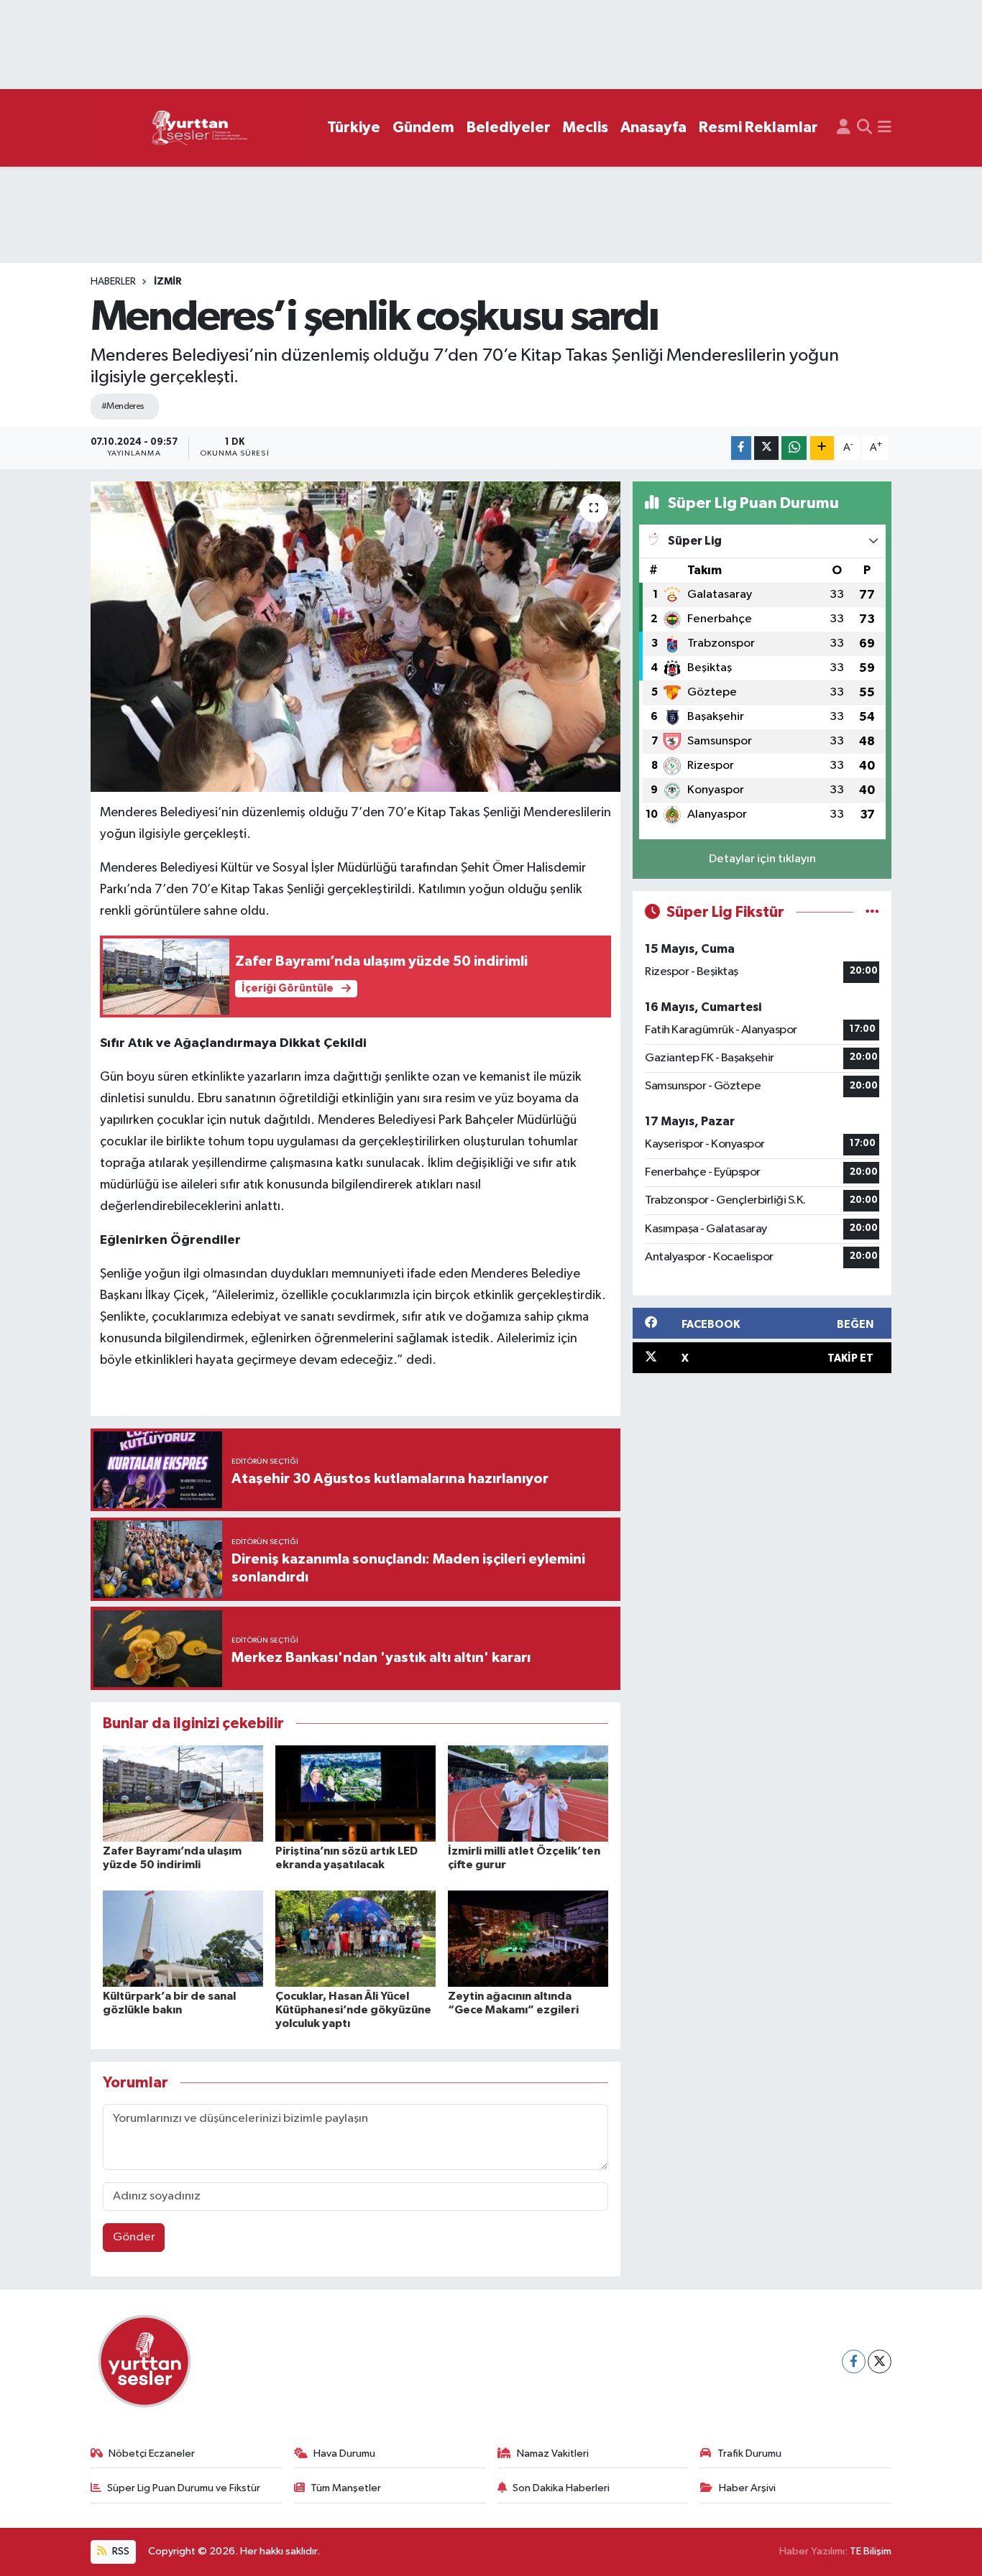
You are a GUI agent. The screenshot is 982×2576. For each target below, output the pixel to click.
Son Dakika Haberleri (561, 2488)
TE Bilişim (871, 2551)
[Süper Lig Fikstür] (872, 912)
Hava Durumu (344, 2453)
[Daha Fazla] (822, 448)
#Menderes (123, 406)
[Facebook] (854, 2362)
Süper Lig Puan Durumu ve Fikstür (184, 2488)
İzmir (168, 282)
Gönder (134, 2237)
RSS (120, 2551)
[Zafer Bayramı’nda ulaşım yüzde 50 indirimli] (183, 1793)
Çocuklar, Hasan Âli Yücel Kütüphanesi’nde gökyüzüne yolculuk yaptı (353, 2010)
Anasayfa (653, 128)
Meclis (586, 128)
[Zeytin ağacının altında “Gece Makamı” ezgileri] (528, 1938)
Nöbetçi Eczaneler (152, 2453)
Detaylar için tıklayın (762, 859)
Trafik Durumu (749, 2453)
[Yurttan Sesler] (200, 128)
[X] (880, 2362)
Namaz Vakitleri (553, 2453)
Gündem (423, 128)
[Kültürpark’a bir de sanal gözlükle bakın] (183, 1938)
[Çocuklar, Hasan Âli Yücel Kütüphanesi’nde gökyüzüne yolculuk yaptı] (355, 1938)
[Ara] (864, 128)
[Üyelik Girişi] (844, 128)
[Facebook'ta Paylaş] (741, 448)
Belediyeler (509, 128)
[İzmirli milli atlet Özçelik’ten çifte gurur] (528, 1793)
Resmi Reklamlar (758, 128)
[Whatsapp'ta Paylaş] (794, 448)
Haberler (113, 282)
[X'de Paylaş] (766, 448)
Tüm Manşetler (346, 2488)
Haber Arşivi (747, 2488)
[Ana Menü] (885, 128)
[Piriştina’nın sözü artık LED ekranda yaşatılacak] (355, 1793)
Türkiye (354, 128)
